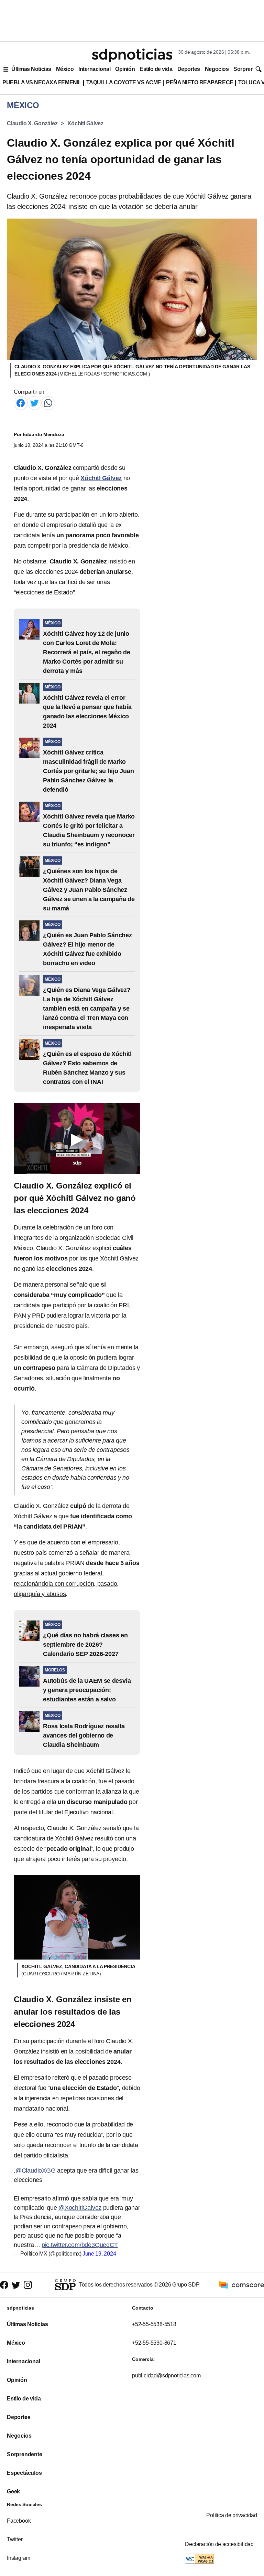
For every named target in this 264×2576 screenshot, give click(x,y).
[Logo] (132, 55)
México (65, 69)
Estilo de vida (156, 69)
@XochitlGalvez (80, 2208)
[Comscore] (242, 2284)
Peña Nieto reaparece (200, 82)
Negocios (217, 69)
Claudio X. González (32, 123)
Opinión (125, 69)
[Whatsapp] (48, 403)
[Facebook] (21, 403)
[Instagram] (28, 2285)
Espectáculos (24, 2473)
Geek (13, 2491)
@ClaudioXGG (36, 2171)
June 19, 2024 (99, 2254)
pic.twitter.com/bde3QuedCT (80, 2245)
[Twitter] (34, 403)
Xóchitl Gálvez (85, 123)
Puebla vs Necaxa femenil (42, 82)
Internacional (94, 69)
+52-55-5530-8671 (154, 2343)
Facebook (19, 2521)
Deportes (189, 69)
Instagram (19, 2558)
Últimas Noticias (31, 69)
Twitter (15, 2539)
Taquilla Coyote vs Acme (124, 82)
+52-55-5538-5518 (154, 2324)
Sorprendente (25, 2454)
